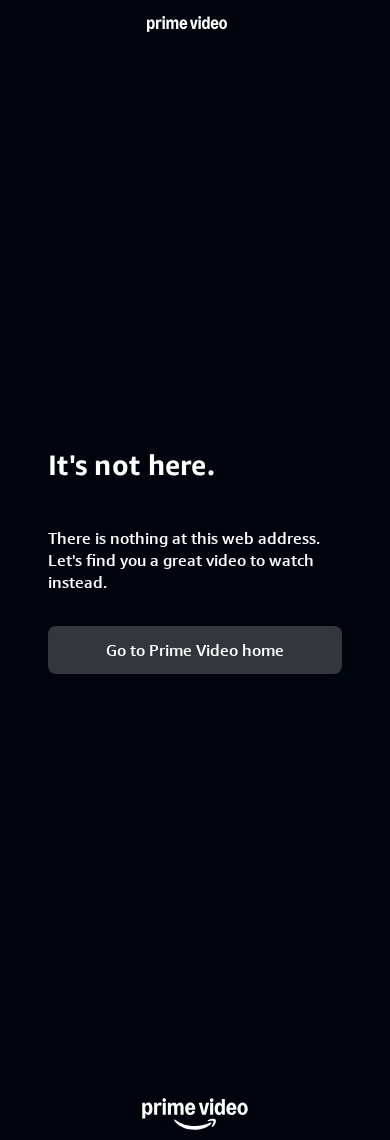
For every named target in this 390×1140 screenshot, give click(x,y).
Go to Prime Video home (195, 649)
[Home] (187, 24)
